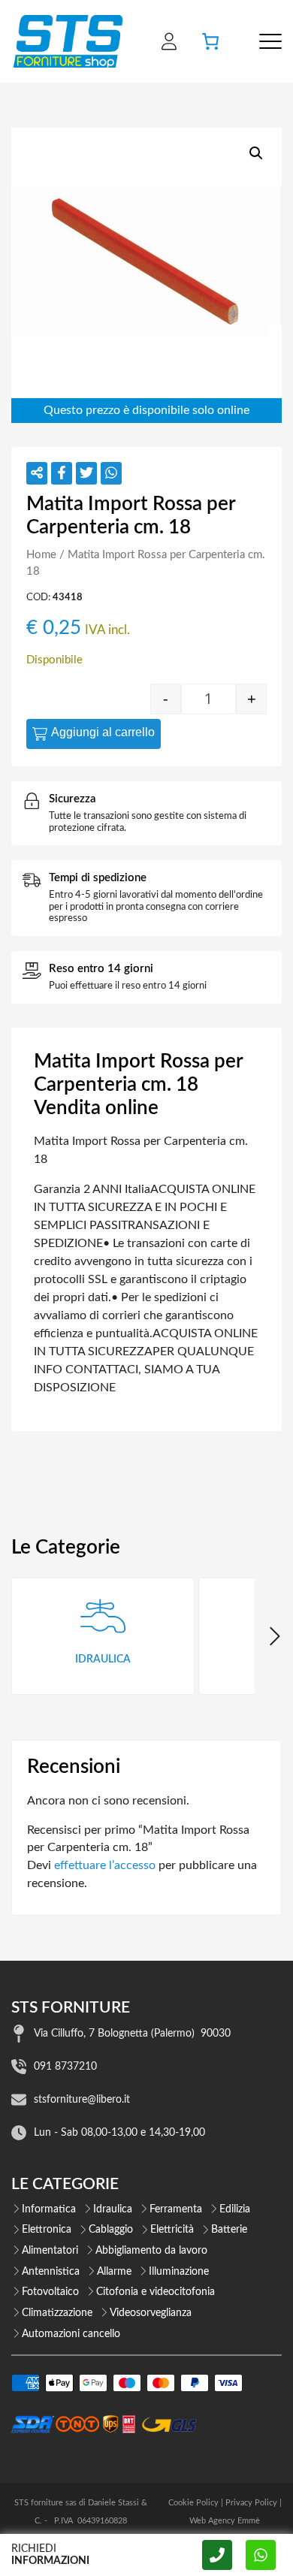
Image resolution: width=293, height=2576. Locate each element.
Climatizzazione (57, 2313)
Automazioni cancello (71, 2334)
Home (41, 555)
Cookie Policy (193, 2503)
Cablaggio (111, 2230)
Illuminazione (179, 2272)
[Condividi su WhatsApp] (111, 473)
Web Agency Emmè (225, 2521)
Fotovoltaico (50, 2292)
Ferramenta (176, 2209)
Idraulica (113, 2209)
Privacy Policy (251, 2503)
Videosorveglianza (151, 2313)
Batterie (229, 2230)
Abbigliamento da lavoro (151, 2251)
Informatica (49, 2209)
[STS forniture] (67, 41)
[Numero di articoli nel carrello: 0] (210, 41)
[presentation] (273, 1636)
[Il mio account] (169, 41)
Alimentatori (50, 2251)
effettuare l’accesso (105, 1865)
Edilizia (235, 2209)
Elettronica (47, 2230)
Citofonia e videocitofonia (156, 2292)
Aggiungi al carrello (103, 732)
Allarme (114, 2272)
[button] (256, 153)
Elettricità (172, 2230)
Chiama (217, 2555)
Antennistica (51, 2272)
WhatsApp (261, 2555)
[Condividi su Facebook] (62, 473)
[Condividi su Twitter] (86, 473)
